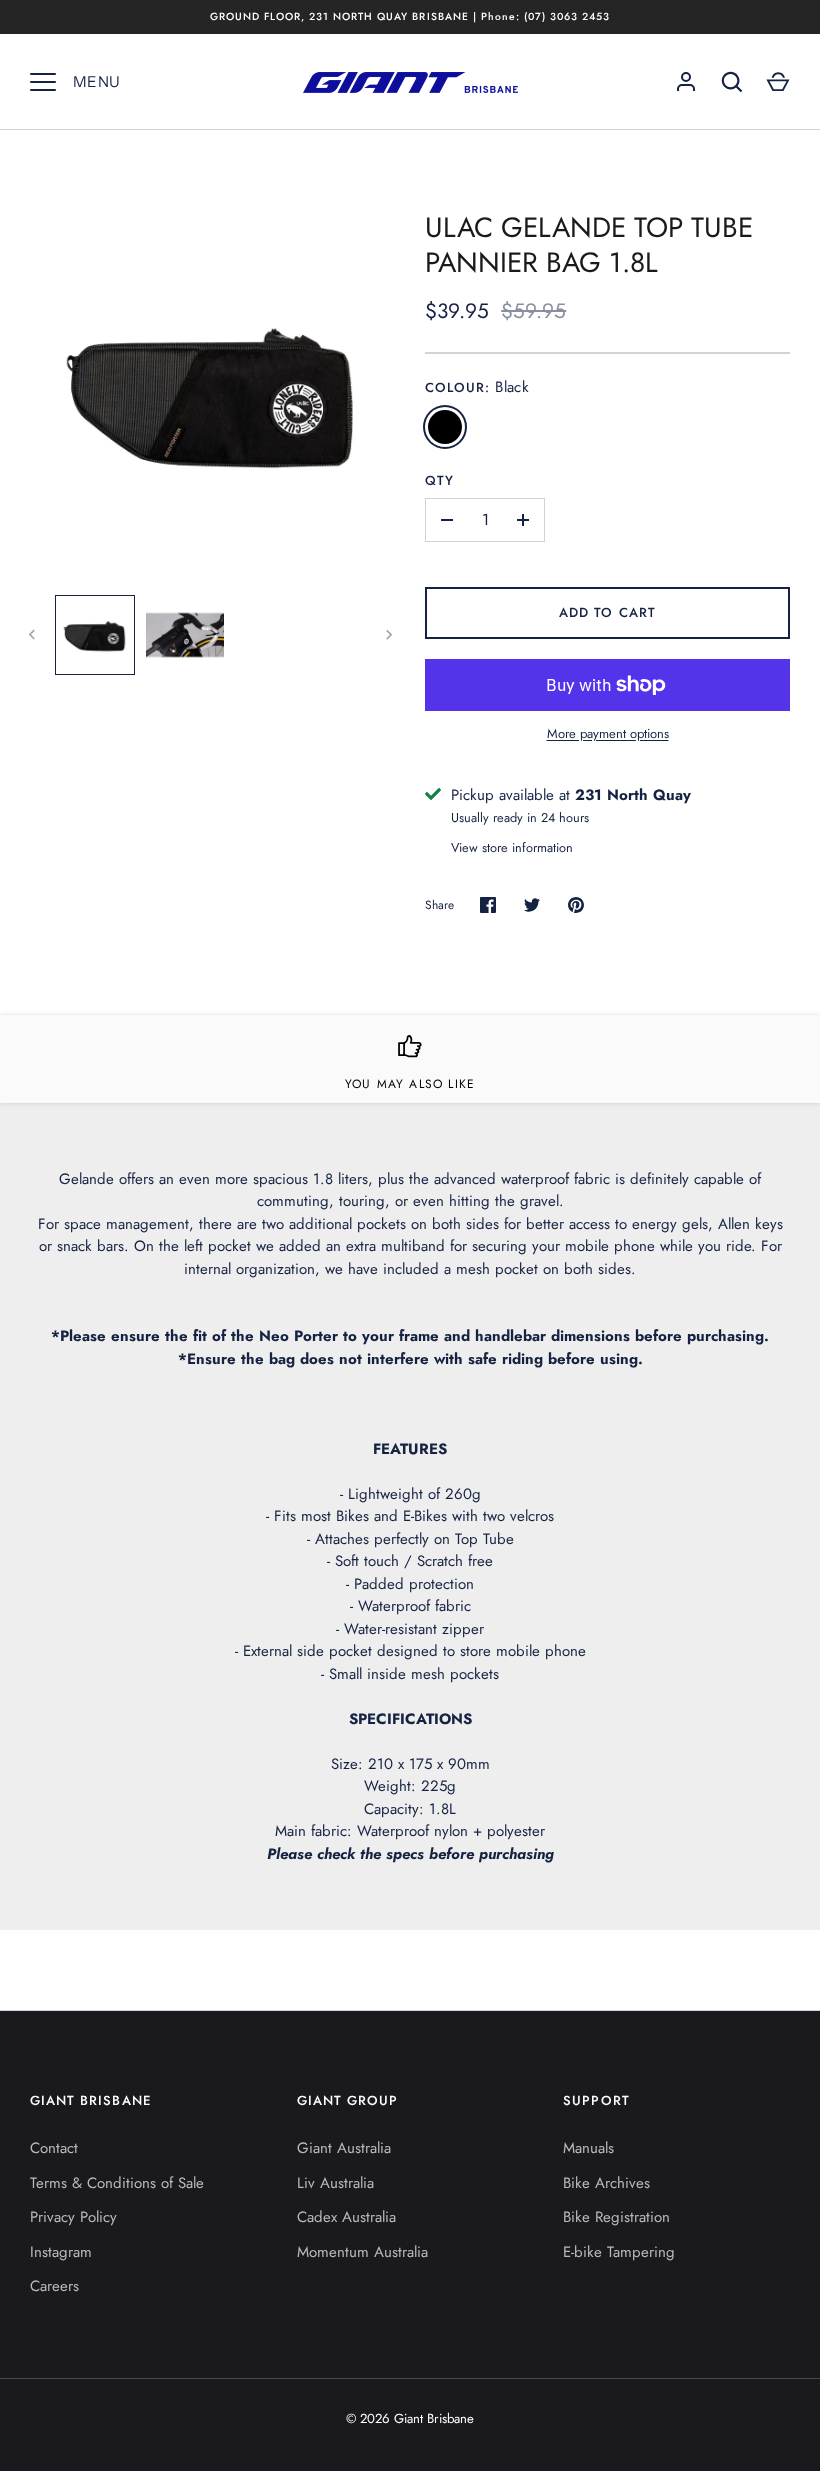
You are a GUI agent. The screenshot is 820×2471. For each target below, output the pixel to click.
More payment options (608, 733)
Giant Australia (344, 2148)
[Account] (686, 82)
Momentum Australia (362, 2252)
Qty (439, 480)
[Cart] (778, 82)
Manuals (588, 2148)
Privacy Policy (73, 2217)
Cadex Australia (346, 2217)
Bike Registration (616, 2217)
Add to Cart (607, 612)
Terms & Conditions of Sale (117, 2183)
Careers (54, 2286)
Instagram (61, 2252)
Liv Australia (335, 2183)
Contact (54, 2148)
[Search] (732, 82)
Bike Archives (606, 2183)
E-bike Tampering (619, 2252)
